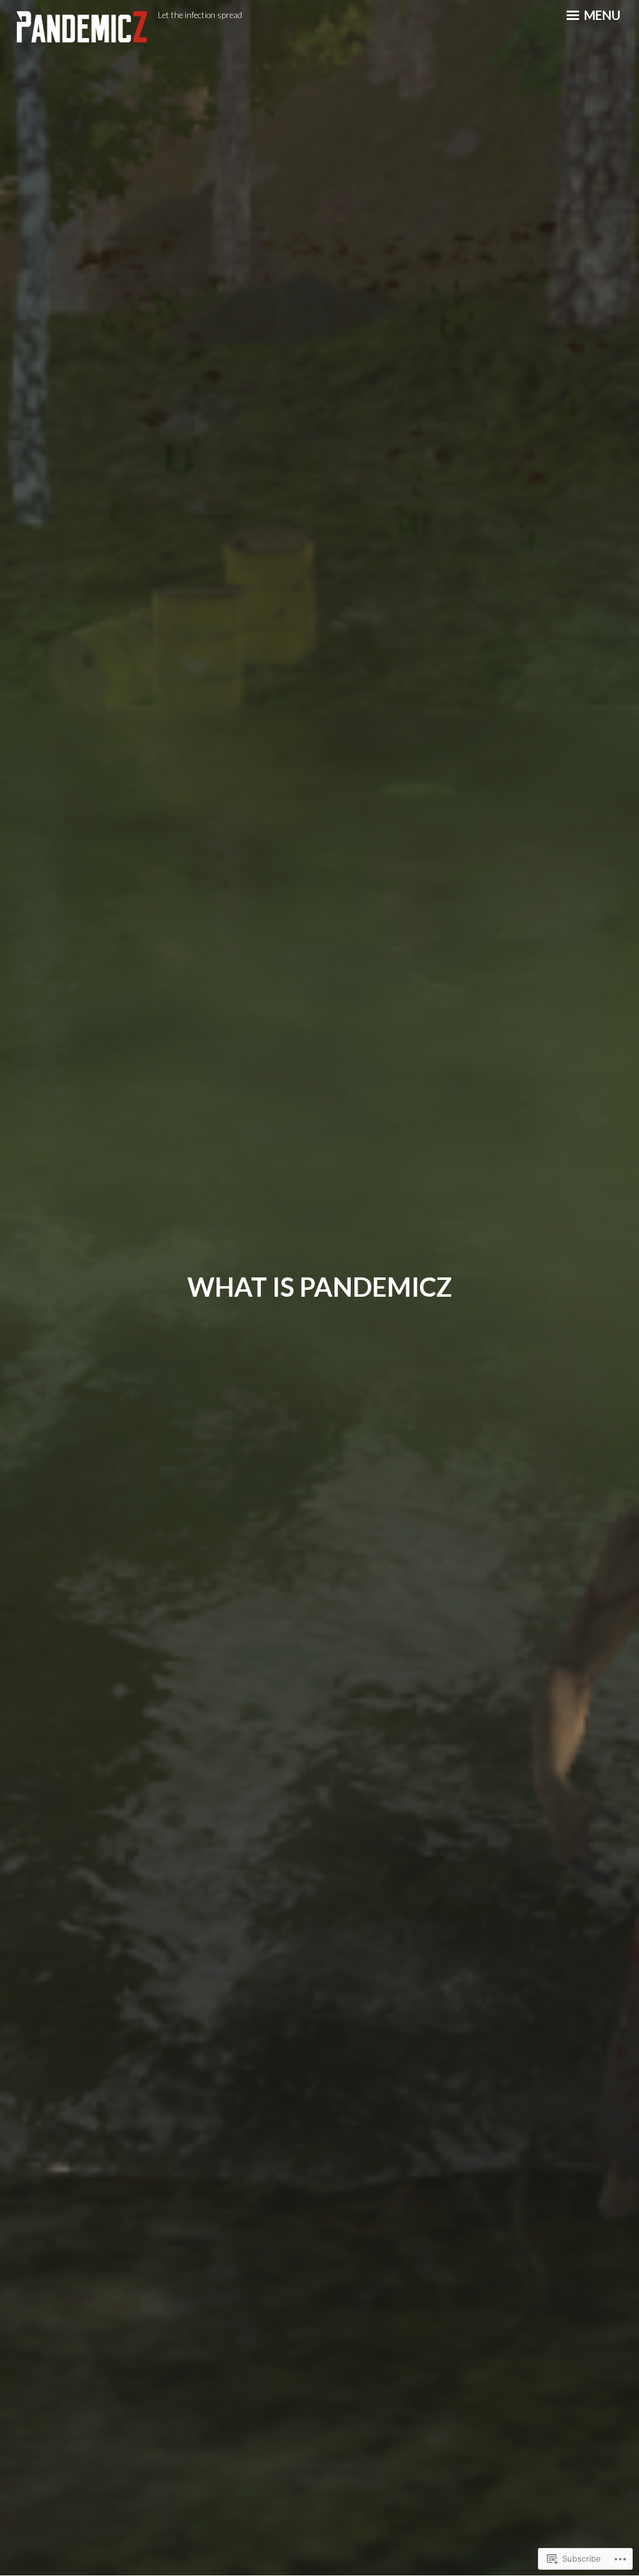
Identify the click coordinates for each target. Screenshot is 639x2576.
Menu (601, 15)
